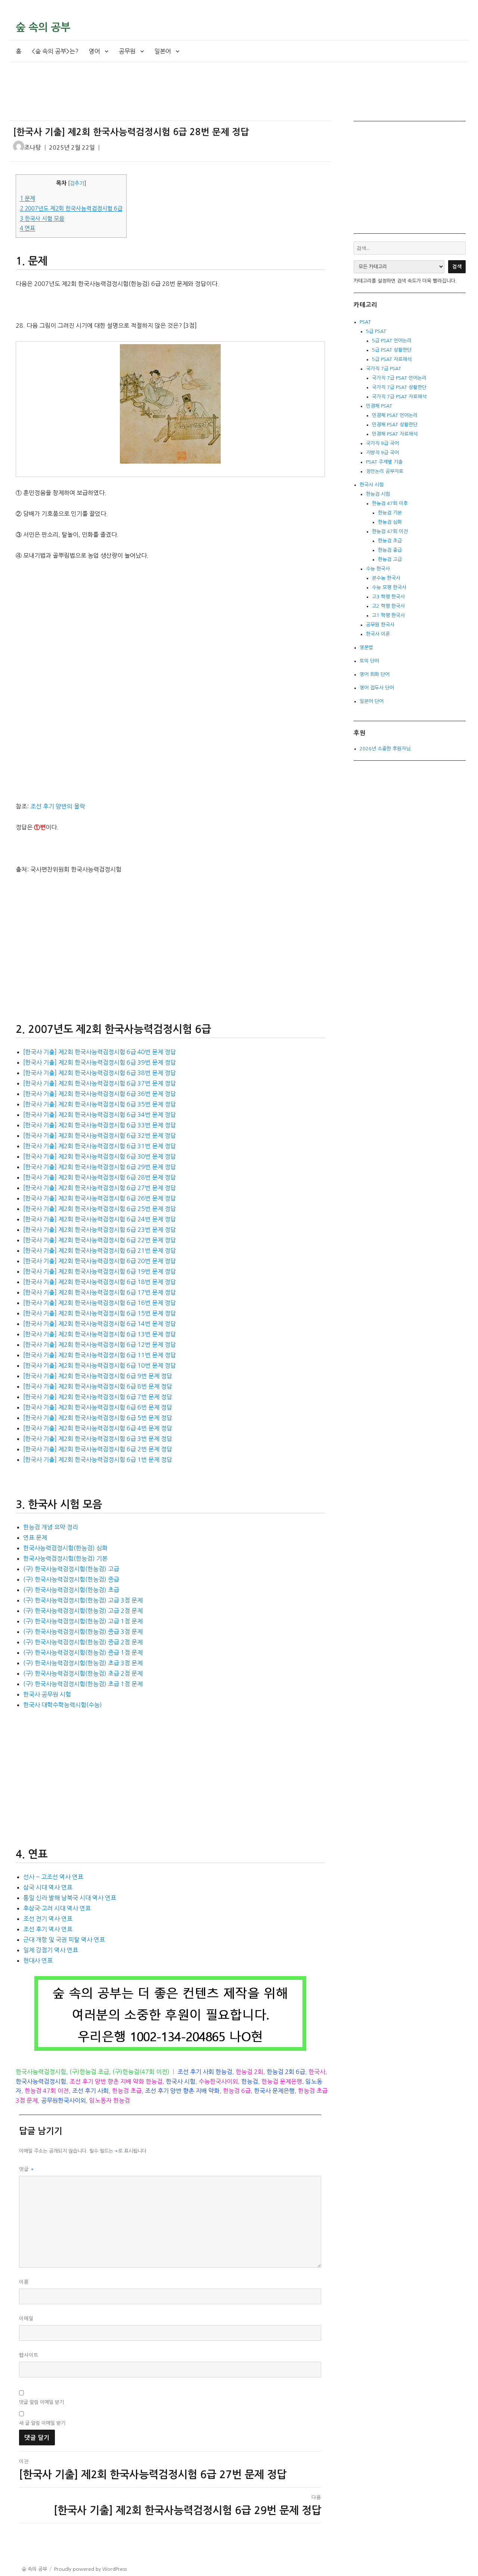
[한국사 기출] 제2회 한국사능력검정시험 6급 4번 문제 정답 (98, 1428)
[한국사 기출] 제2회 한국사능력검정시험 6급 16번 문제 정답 (100, 1303)
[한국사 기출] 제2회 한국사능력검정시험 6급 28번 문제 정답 (100, 1177)
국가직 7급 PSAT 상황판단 (399, 387)
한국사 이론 (378, 634)
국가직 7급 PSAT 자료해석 (399, 397)
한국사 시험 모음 (42, 219)
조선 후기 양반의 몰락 (58, 806)
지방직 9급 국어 (382, 453)
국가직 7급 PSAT (384, 369)
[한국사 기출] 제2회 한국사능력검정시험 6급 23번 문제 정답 (100, 1230)
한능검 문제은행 (282, 2081)
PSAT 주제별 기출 (384, 462)
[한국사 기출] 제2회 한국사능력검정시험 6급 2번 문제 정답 (98, 1449)
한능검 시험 (378, 494)
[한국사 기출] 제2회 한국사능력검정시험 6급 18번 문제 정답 (100, 1282)
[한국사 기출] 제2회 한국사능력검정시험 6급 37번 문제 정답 (100, 1083)
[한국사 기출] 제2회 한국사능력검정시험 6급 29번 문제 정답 (100, 1167)
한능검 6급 (237, 2091)
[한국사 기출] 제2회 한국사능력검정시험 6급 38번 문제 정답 (100, 1073)
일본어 (163, 51)
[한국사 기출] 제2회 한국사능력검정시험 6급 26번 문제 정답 (100, 1198)
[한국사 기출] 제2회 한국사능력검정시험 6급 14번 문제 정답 (100, 1324)
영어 (94, 51)
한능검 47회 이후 (390, 503)
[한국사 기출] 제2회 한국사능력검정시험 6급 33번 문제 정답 (100, 1125)
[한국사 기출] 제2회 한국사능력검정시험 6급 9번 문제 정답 (98, 1376)
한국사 (317, 2072)
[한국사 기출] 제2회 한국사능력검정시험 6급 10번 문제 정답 (100, 1365)
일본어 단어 (372, 701)
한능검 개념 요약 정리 (51, 1527)
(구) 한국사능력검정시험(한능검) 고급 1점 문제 (83, 1621)
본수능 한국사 (386, 578)
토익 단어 (369, 661)
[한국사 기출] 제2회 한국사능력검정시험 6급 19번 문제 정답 (100, 1271)
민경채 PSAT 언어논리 (395, 415)
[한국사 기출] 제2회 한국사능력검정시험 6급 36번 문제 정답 (100, 1094)
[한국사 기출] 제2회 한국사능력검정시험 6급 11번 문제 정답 (100, 1355)
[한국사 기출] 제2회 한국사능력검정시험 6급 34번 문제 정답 (100, 1115)
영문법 (366, 647)
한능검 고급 (390, 559)
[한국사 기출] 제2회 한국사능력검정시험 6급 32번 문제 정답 (100, 1136)
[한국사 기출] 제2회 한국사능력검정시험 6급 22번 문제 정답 (100, 1240)
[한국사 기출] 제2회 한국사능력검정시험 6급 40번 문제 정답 (100, 1052)
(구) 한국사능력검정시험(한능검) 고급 (71, 1569)
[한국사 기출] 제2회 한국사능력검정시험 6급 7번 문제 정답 (98, 1397)
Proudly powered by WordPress (90, 2569)
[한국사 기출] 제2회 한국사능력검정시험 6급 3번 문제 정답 (98, 1439)
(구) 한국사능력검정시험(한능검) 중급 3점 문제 (83, 1632)
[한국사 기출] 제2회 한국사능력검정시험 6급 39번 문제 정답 (100, 1062)
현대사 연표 (38, 1960)
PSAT (365, 322)
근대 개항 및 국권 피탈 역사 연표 (64, 1940)
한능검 (250, 2081)
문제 (27, 198)
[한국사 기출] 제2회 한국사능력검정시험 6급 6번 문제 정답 (98, 1407)
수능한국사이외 (218, 2081)
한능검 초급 (127, 2091)
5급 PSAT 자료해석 (392, 359)
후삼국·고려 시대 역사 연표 (57, 1908)
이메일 (26, 2319)
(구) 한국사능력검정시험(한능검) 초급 (71, 1590)
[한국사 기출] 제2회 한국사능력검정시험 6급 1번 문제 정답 (98, 1460)
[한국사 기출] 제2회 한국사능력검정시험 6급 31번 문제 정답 (100, 1146)
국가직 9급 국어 (382, 443)
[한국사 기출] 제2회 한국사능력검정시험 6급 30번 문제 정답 (100, 1156)
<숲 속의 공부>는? (55, 51)
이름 (24, 2282)
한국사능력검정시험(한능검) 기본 (65, 1558)
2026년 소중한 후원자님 (385, 749)
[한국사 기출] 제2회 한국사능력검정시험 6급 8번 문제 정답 (98, 1386)
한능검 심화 (390, 522)
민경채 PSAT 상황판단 (395, 425)
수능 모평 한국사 (389, 587)
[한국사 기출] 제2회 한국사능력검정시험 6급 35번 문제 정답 (100, 1104)
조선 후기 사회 (90, 2091)
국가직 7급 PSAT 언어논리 (399, 378)
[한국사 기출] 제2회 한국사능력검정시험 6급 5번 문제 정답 (98, 1418)
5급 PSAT (376, 331)
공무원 (127, 51)
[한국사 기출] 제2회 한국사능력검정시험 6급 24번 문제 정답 (100, 1219)
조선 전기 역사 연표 (48, 1919)
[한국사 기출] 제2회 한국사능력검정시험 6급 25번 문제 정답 (100, 1209)
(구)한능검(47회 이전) (141, 2072)
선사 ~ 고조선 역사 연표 (53, 1877)
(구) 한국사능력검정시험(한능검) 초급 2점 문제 (83, 1673)
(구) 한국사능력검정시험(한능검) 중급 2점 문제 (83, 1642)
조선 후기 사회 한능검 (205, 2072)
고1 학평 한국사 (388, 615)
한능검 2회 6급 (286, 2072)
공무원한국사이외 (63, 2100)
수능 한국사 (378, 569)
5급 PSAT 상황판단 (392, 350)
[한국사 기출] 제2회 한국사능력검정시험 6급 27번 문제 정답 (100, 1188)
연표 (27, 228)
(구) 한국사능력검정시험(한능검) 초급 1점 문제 (83, 1684)
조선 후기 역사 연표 (48, 1929)
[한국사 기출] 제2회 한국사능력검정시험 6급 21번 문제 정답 (100, 1250)
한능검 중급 (390, 550)
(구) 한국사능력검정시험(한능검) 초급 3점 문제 (83, 1663)
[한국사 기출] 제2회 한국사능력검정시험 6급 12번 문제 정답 (100, 1345)
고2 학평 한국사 (388, 606)
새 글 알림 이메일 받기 (42, 2423)
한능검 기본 (390, 513)
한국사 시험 (181, 2081)
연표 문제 (35, 1538)
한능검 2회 (249, 2072)
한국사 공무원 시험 (47, 1694)
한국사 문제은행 (274, 2091)
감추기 (77, 183)
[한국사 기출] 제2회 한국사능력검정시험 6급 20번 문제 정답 (100, 1261)
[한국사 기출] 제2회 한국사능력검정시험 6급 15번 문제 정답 (100, 1313)
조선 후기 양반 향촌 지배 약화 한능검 (116, 2081)
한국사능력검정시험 (41, 2072)
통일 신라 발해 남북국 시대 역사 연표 (70, 1898)
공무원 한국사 (380, 625)
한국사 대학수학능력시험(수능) (63, 1705)
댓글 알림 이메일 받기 (41, 2402)
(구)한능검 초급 (89, 2072)
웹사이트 (29, 2355)
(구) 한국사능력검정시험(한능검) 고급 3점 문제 (83, 1600)
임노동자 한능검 (110, 2100)
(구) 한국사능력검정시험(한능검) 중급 (71, 1579)
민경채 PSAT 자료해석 (395, 434)
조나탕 (33, 148)
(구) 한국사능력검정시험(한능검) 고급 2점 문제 (83, 1611)
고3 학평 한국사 (388, 597)
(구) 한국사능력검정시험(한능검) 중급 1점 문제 (83, 1653)
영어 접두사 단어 (377, 688)
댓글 (27, 2169)
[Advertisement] (172, 98)
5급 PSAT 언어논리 (392, 341)
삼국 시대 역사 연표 (48, 1887)
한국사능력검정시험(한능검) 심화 (65, 1548)
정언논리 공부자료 (385, 471)
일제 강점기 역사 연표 (51, 1950)
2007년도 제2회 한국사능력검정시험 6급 (71, 208)
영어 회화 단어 (375, 674)
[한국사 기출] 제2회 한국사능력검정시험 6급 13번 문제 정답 (100, 1334)
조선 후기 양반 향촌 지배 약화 (182, 2091)
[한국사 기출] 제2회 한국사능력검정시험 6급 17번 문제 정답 (100, 1292)
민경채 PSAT (379, 406)
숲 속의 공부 (43, 27)
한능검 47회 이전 (47, 2091)
